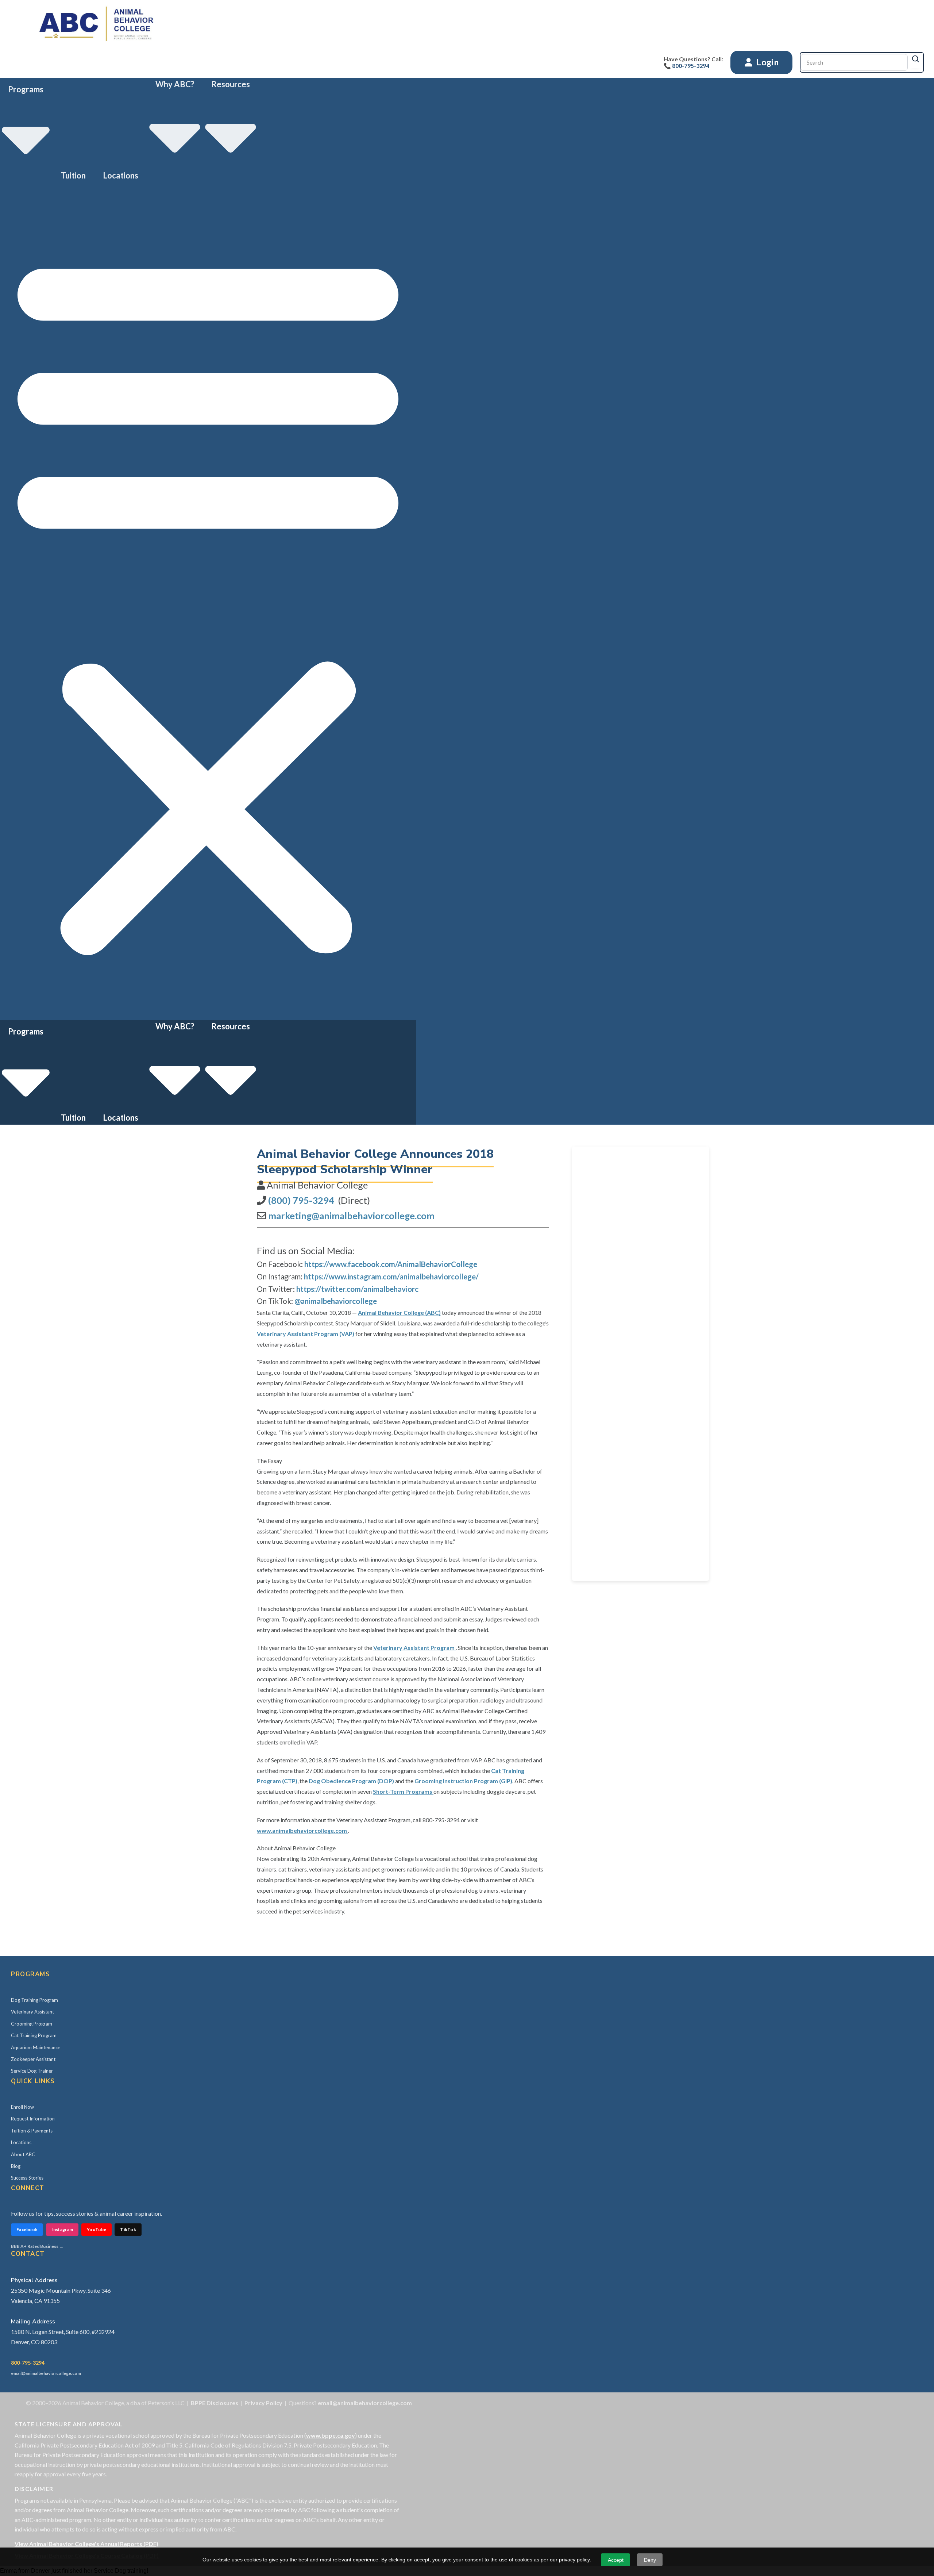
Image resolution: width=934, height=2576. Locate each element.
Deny (650, 2560)
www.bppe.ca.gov (331, 2435)
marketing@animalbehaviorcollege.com (351, 1216)
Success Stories (27, 2178)
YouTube (97, 2229)
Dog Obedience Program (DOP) (351, 1781)
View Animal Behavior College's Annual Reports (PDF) (86, 2544)
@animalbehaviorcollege (336, 1301)
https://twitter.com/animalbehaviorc (357, 1289)
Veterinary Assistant (32, 2012)
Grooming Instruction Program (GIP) (463, 1781)
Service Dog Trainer (32, 2071)
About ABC (23, 2154)
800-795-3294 (28, 2363)
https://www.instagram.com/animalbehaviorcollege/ (391, 1277)
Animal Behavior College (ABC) (399, 1312)
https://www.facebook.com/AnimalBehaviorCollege (391, 1264)
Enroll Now (22, 2107)
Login (767, 62)
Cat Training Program (34, 2035)
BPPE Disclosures (215, 2403)
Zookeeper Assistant (33, 2059)
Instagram (62, 2229)
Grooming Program (32, 2024)
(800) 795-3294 (301, 1200)
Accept (616, 2560)
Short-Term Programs (403, 1791)
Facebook (27, 2229)
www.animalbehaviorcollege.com (302, 1830)
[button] (208, 601)
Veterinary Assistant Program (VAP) (306, 1334)
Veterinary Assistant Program (414, 1648)
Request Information (33, 2119)
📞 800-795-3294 (686, 66)
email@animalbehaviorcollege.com (46, 2373)
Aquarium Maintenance (36, 2047)
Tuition (73, 175)
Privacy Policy (263, 2403)
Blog (16, 2166)
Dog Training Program (34, 2000)
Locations (121, 175)
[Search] (915, 59)
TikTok (128, 2229)
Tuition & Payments (32, 2131)
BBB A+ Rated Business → (37, 2246)
